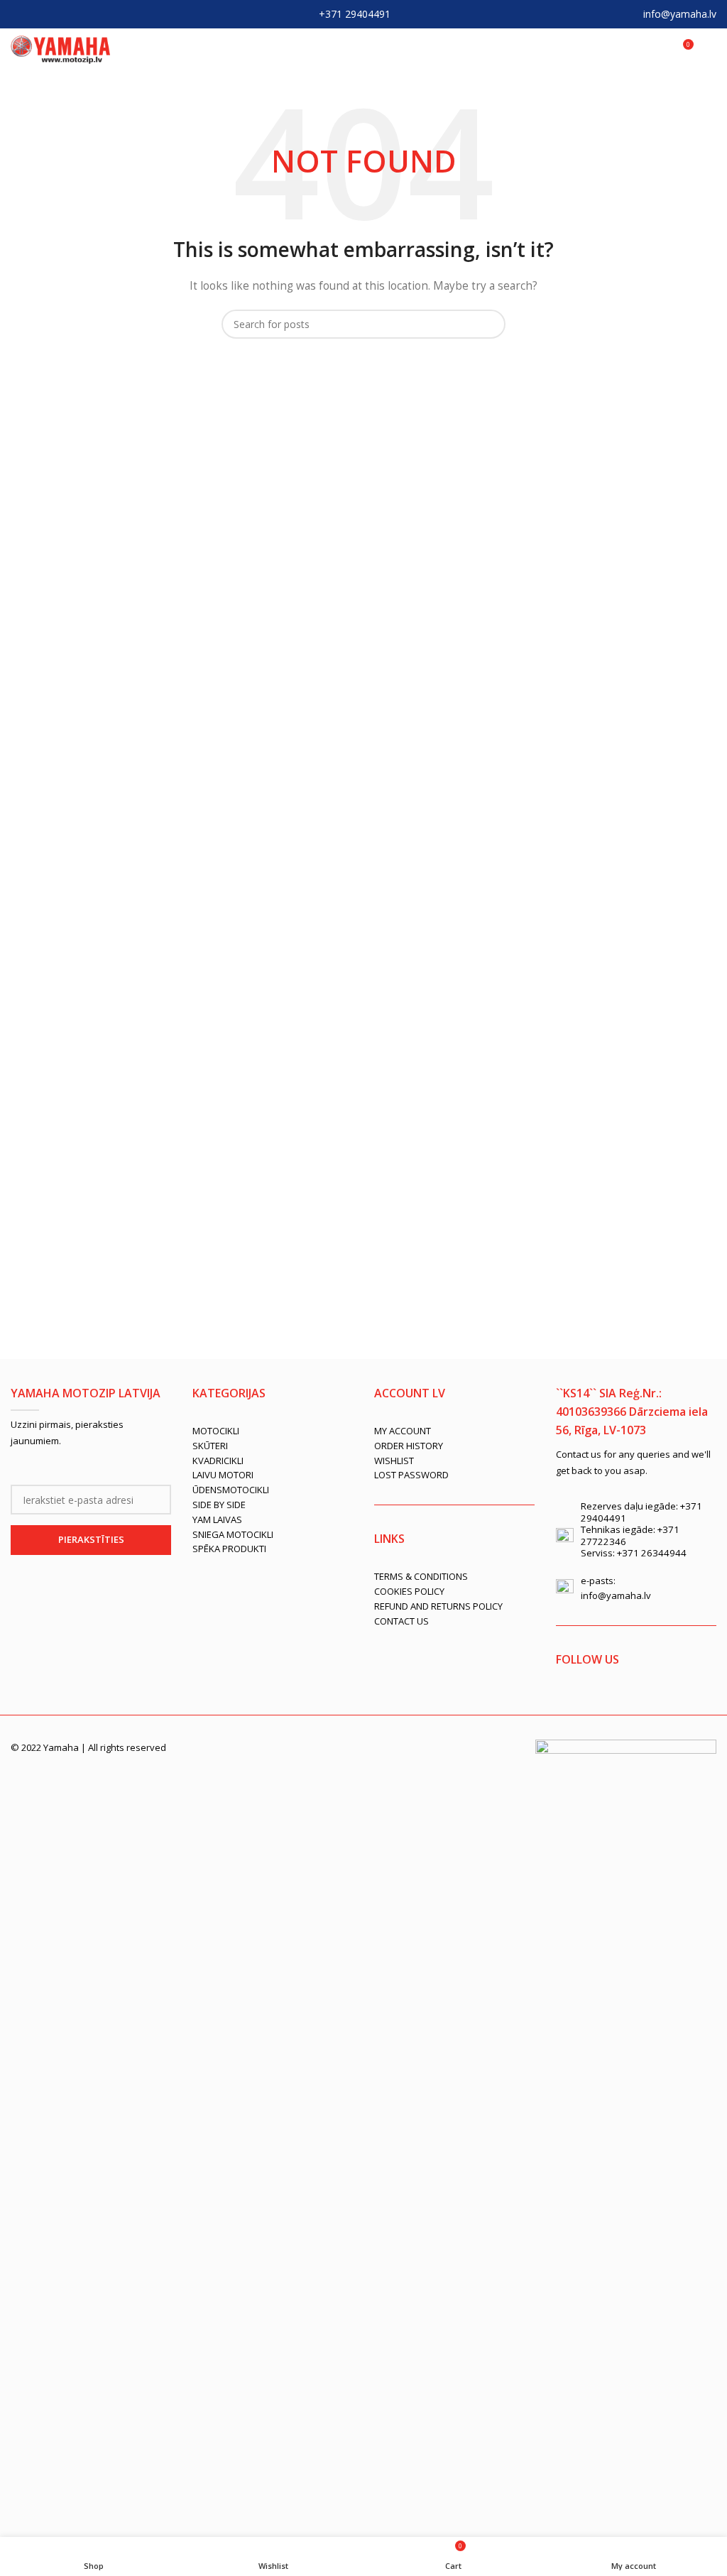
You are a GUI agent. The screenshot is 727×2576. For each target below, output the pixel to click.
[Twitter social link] (38, 14)
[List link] (273, 1431)
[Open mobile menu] (711, 50)
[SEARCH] (489, 324)
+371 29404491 (355, 14)
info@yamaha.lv (680, 14)
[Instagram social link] (57, 14)
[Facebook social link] (20, 14)
